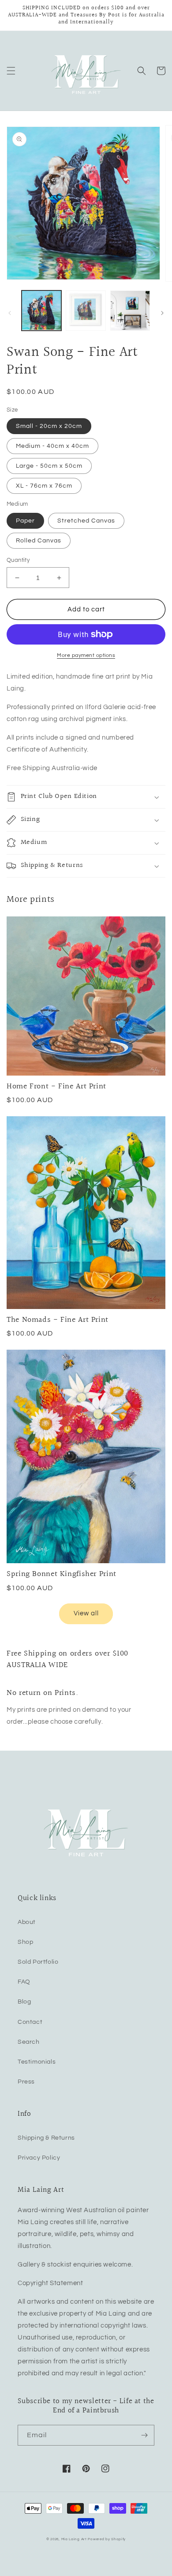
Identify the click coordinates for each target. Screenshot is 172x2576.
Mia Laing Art (74, 2539)
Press (26, 2082)
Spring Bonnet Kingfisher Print (62, 1574)
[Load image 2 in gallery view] (86, 310)
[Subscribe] (144, 2435)
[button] (11, 71)
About (27, 1922)
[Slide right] (162, 313)
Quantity (18, 560)
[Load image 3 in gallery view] (130, 310)
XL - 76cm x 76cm (44, 486)
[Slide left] (10, 313)
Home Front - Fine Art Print (56, 1086)
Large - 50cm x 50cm (49, 466)
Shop (25, 1942)
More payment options (86, 655)
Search (29, 2042)
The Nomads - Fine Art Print (58, 1320)
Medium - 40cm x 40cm (52, 446)
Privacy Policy (39, 2158)
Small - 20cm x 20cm (49, 426)
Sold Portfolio (38, 1962)
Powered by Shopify (107, 2539)
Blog (24, 2002)
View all (86, 1613)
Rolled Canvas (39, 541)
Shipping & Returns (46, 2138)
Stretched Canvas (86, 521)
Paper (25, 521)
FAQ (24, 1982)
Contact (30, 2022)
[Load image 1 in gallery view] (41, 310)
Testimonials (37, 2062)
